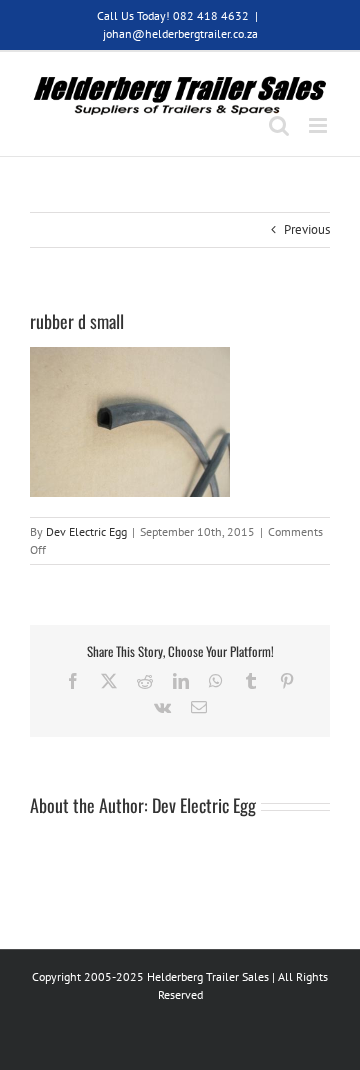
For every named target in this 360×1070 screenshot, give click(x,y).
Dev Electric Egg (86, 531)
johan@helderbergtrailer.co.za (180, 33)
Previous (307, 229)
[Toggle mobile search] (279, 125)
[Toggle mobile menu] (319, 125)
